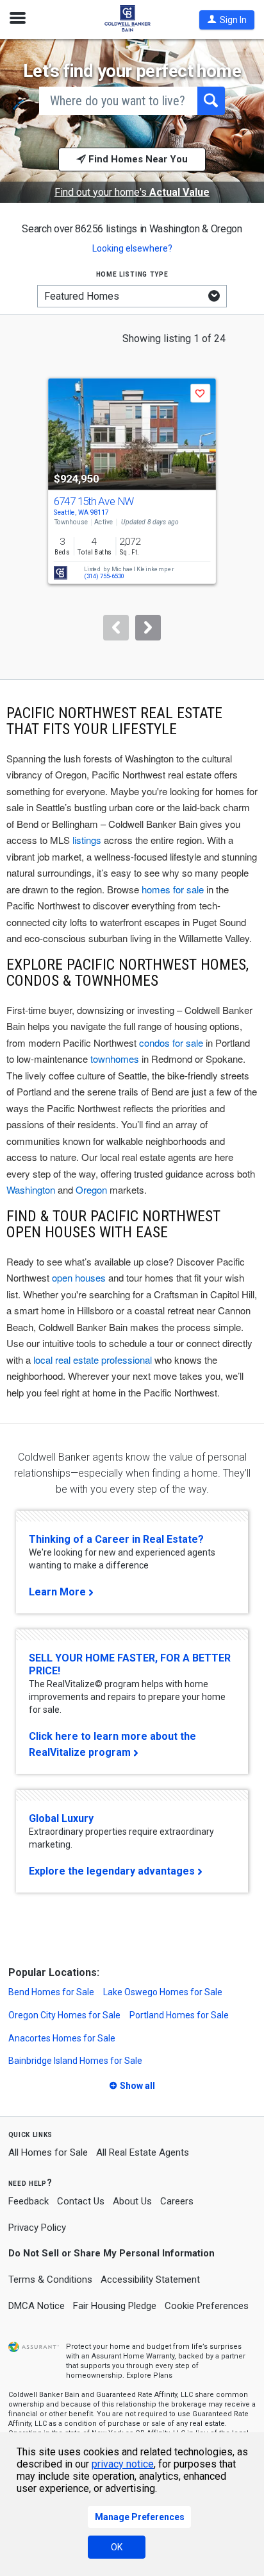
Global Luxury (61, 1818)
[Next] (148, 628)
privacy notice (123, 2464)
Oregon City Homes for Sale (64, 2015)
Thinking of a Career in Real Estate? (116, 1539)
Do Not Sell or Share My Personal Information (111, 2253)
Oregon (91, 1189)
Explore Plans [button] (149, 2375)
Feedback (29, 2202)
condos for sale (171, 1043)
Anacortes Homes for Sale (62, 2038)
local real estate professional (93, 1360)
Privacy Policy (37, 2228)
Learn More (57, 1592)
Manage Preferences (140, 2517)
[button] (227, 20)
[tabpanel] (132, 497)
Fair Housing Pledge (115, 2306)
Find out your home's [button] (132, 193)
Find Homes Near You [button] (137, 159)
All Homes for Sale (48, 2152)
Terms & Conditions (50, 2280)
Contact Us (81, 2201)
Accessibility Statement (150, 2280)
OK (117, 2547)
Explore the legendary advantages (112, 1871)
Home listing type (132, 274)
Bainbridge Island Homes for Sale (75, 2061)
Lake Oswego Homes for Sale (163, 1992)
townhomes (115, 1059)
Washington (31, 1189)
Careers (177, 2201)
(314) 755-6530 (104, 576)
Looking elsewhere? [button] (132, 248)
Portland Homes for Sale (179, 2015)
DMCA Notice (37, 2306)
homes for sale (173, 889)
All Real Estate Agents (143, 2152)
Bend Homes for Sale (51, 1992)
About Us (132, 2201)
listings (87, 840)
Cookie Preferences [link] (207, 2306)
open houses (79, 1277)
